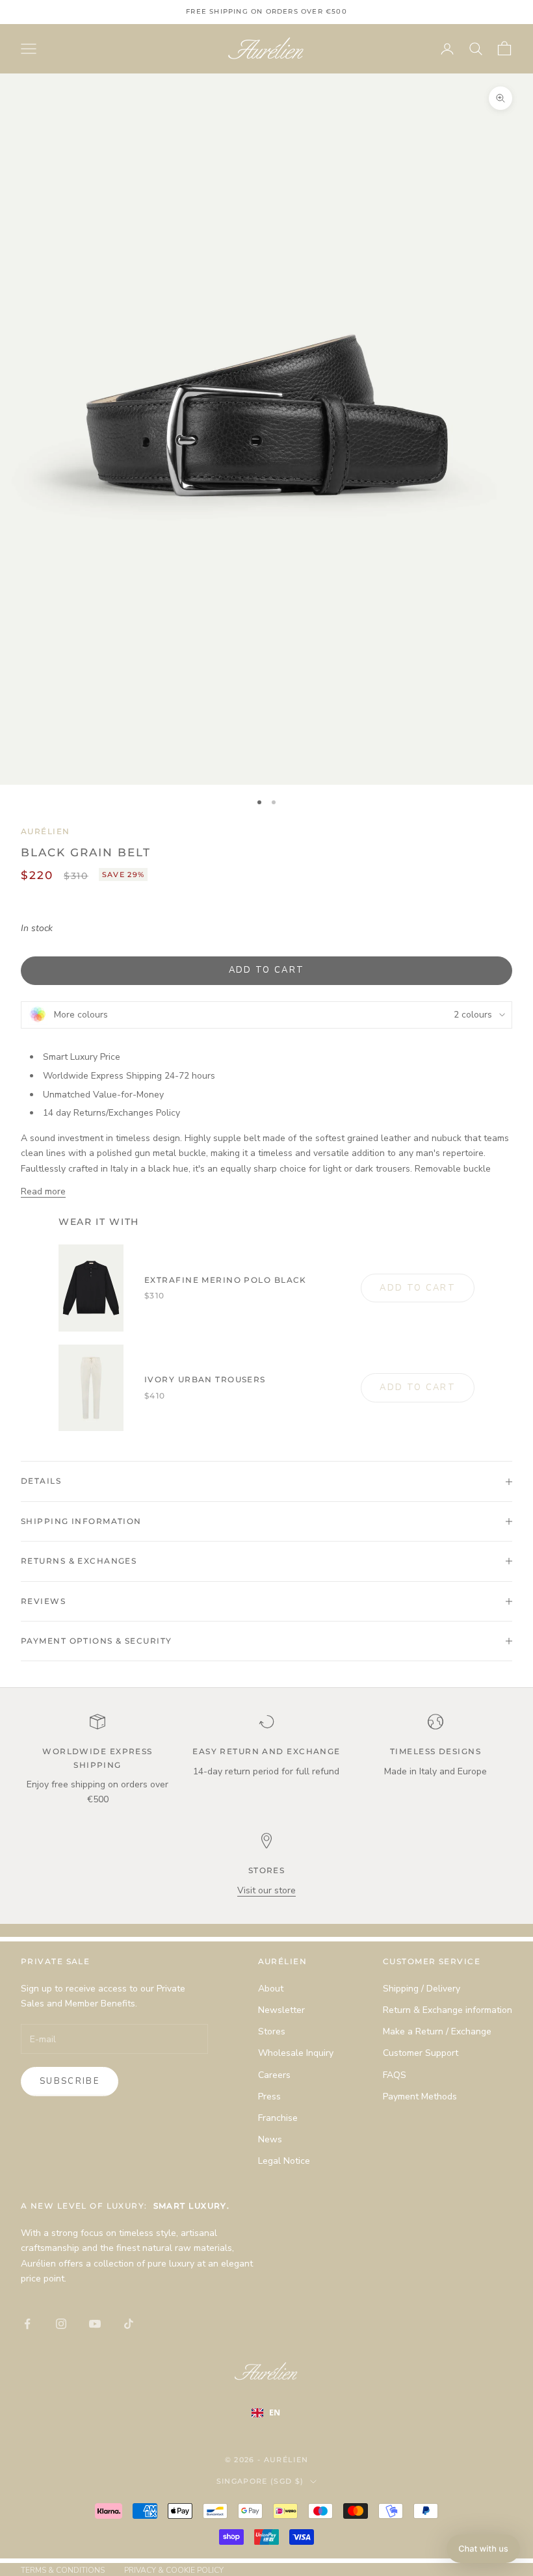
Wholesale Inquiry (296, 2053)
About (271, 1989)
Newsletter (281, 2010)
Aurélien (45, 831)
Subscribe (70, 2081)
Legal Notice (284, 2161)
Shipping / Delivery (422, 1989)
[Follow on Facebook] (27, 2324)
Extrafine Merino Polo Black (226, 1280)
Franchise (278, 2118)
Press (269, 2096)
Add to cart (267, 970)
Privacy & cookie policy (174, 2570)
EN (275, 2412)
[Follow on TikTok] (129, 2324)
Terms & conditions (63, 2570)
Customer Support (421, 2053)
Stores (272, 2031)
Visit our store (266, 1890)
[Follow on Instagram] (61, 2324)
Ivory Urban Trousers (205, 1379)
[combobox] (275, 2413)
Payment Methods (420, 2096)
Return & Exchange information (448, 2010)
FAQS (395, 2075)
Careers (274, 2075)
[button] (483, 2549)
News (270, 2139)
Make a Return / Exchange (437, 2031)
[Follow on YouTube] (95, 2324)
